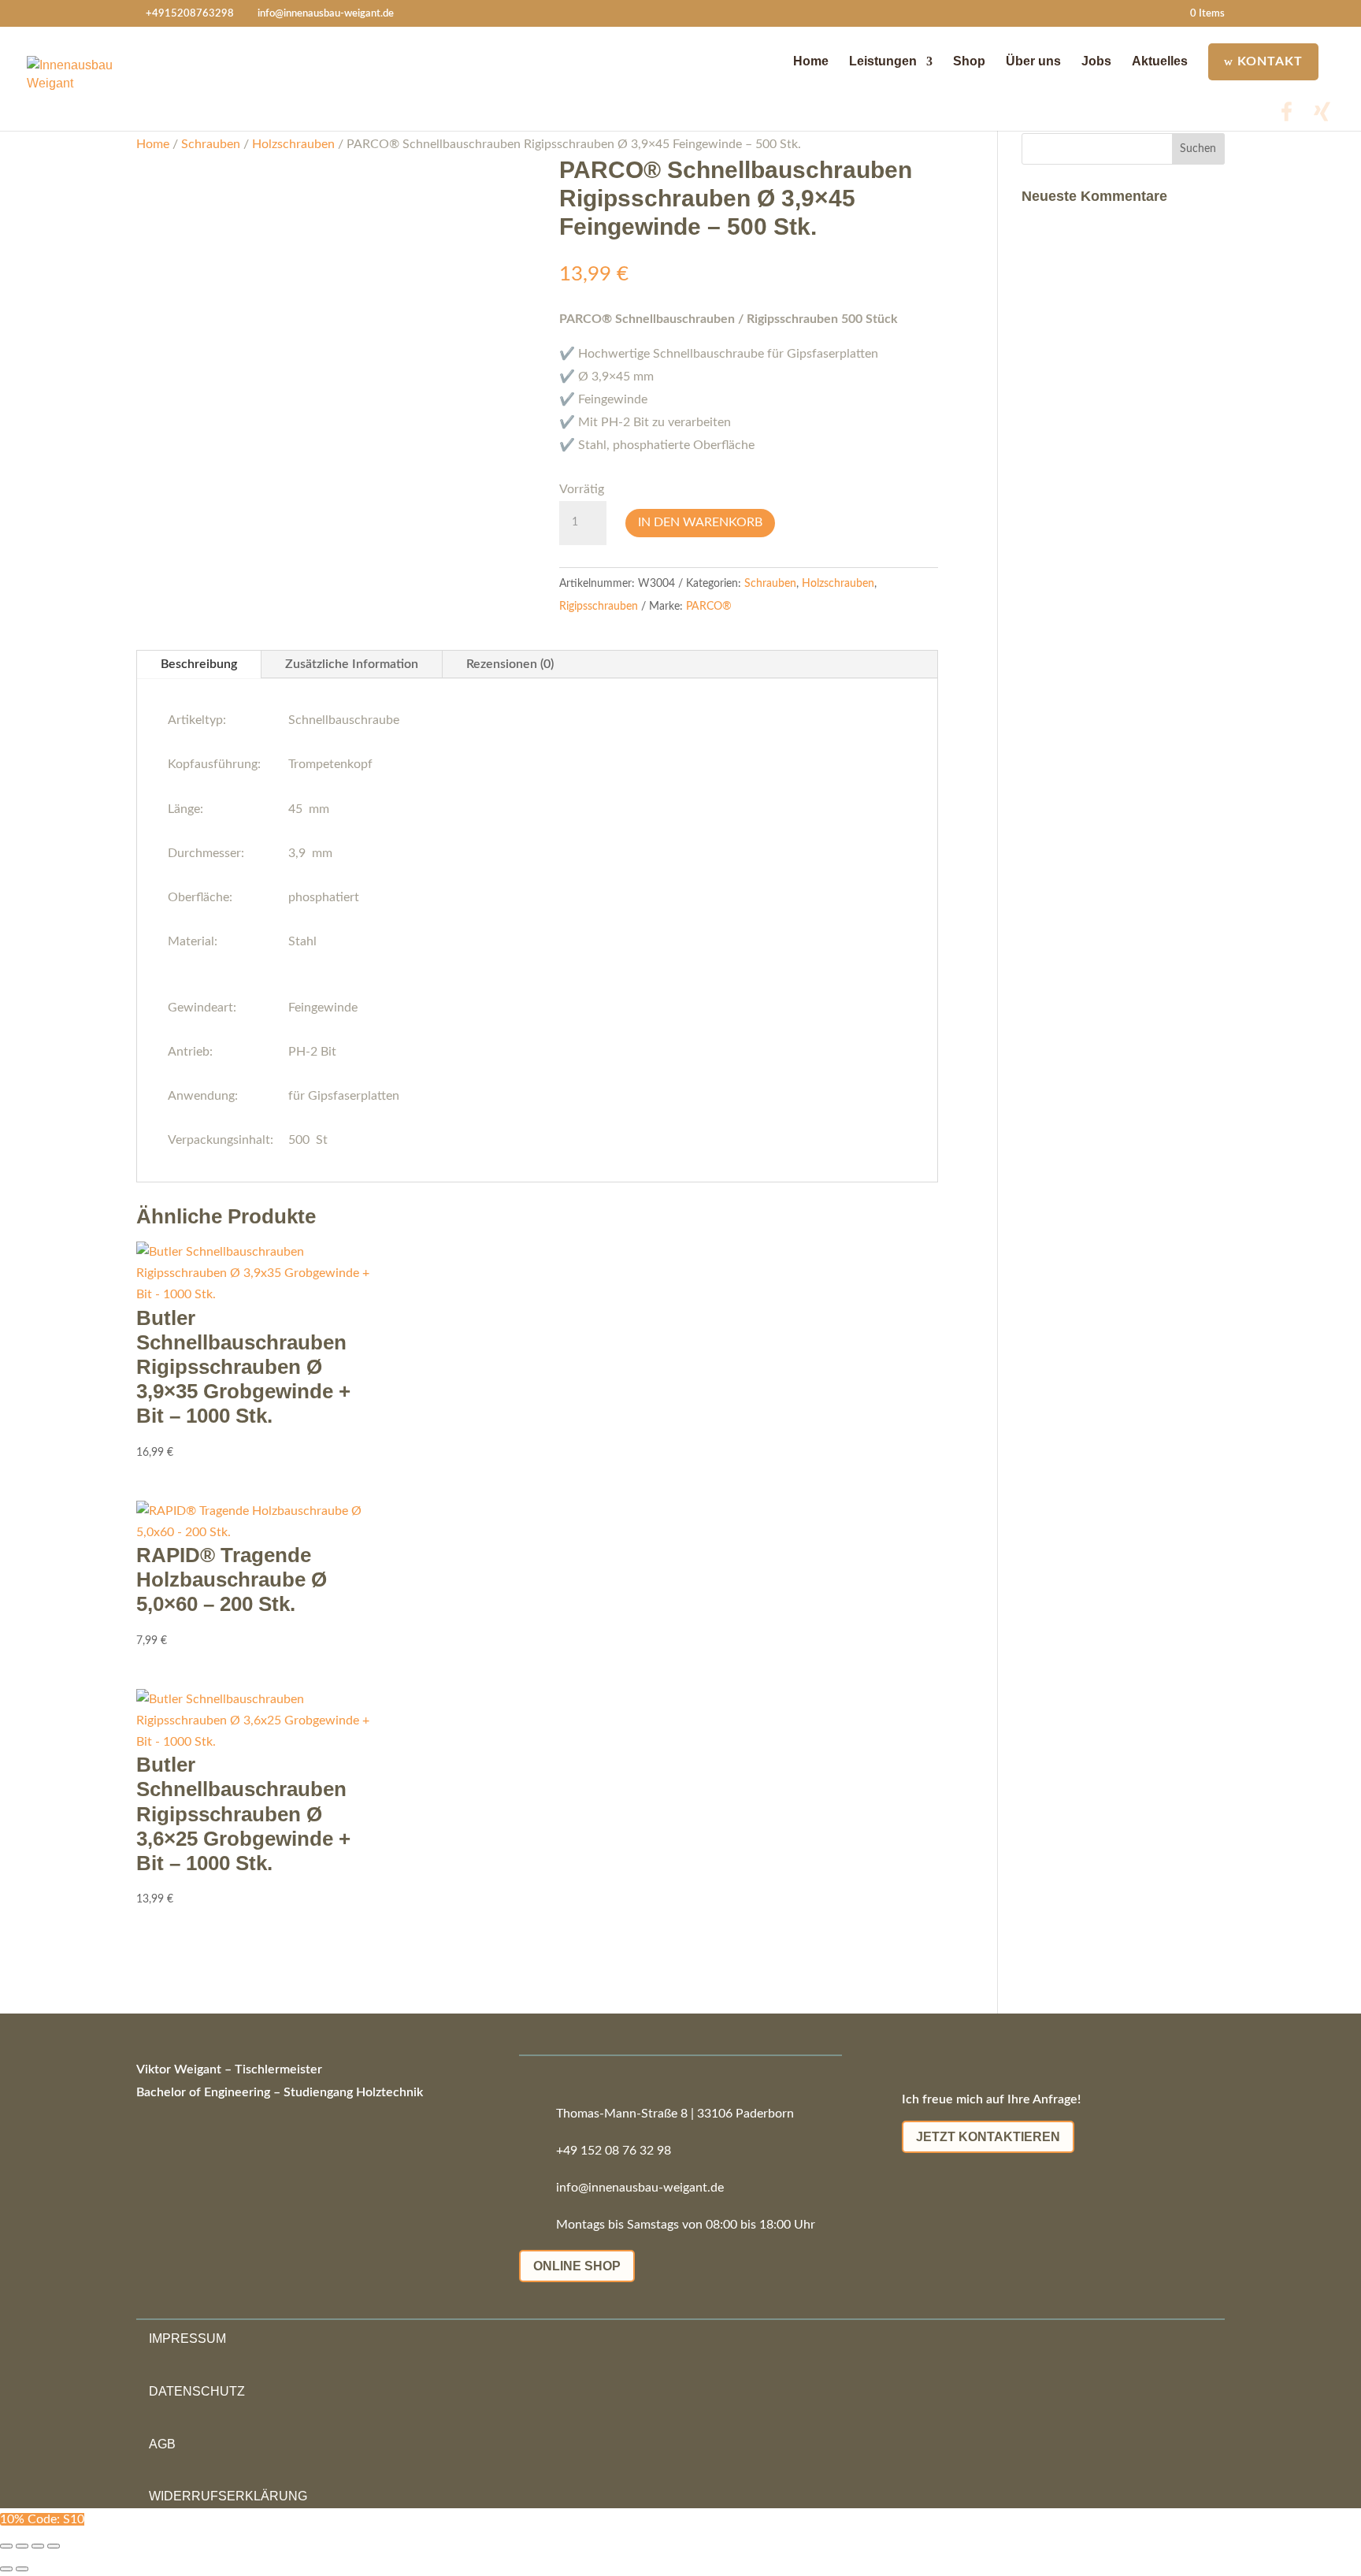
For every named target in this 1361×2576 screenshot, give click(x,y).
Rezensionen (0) (510, 664)
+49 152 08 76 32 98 (614, 2151)
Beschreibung (199, 664)
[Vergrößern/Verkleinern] (6, 2546)
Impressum (187, 2338)
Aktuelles (1160, 61)
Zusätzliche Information (352, 664)
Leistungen (883, 61)
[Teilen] (38, 2546)
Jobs (1096, 61)
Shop (969, 61)
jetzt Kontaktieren (988, 2137)
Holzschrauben (293, 144)
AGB (162, 2443)
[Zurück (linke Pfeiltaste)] (6, 2569)
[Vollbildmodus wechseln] (22, 2546)
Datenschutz (197, 2391)
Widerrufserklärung (228, 2496)
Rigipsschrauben (599, 607)
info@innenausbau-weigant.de (640, 2188)
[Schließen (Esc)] (54, 2546)
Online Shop (577, 2266)
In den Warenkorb (700, 522)
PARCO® (709, 607)
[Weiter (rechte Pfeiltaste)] (22, 2569)
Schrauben (211, 144)
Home (811, 61)
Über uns (1033, 61)
